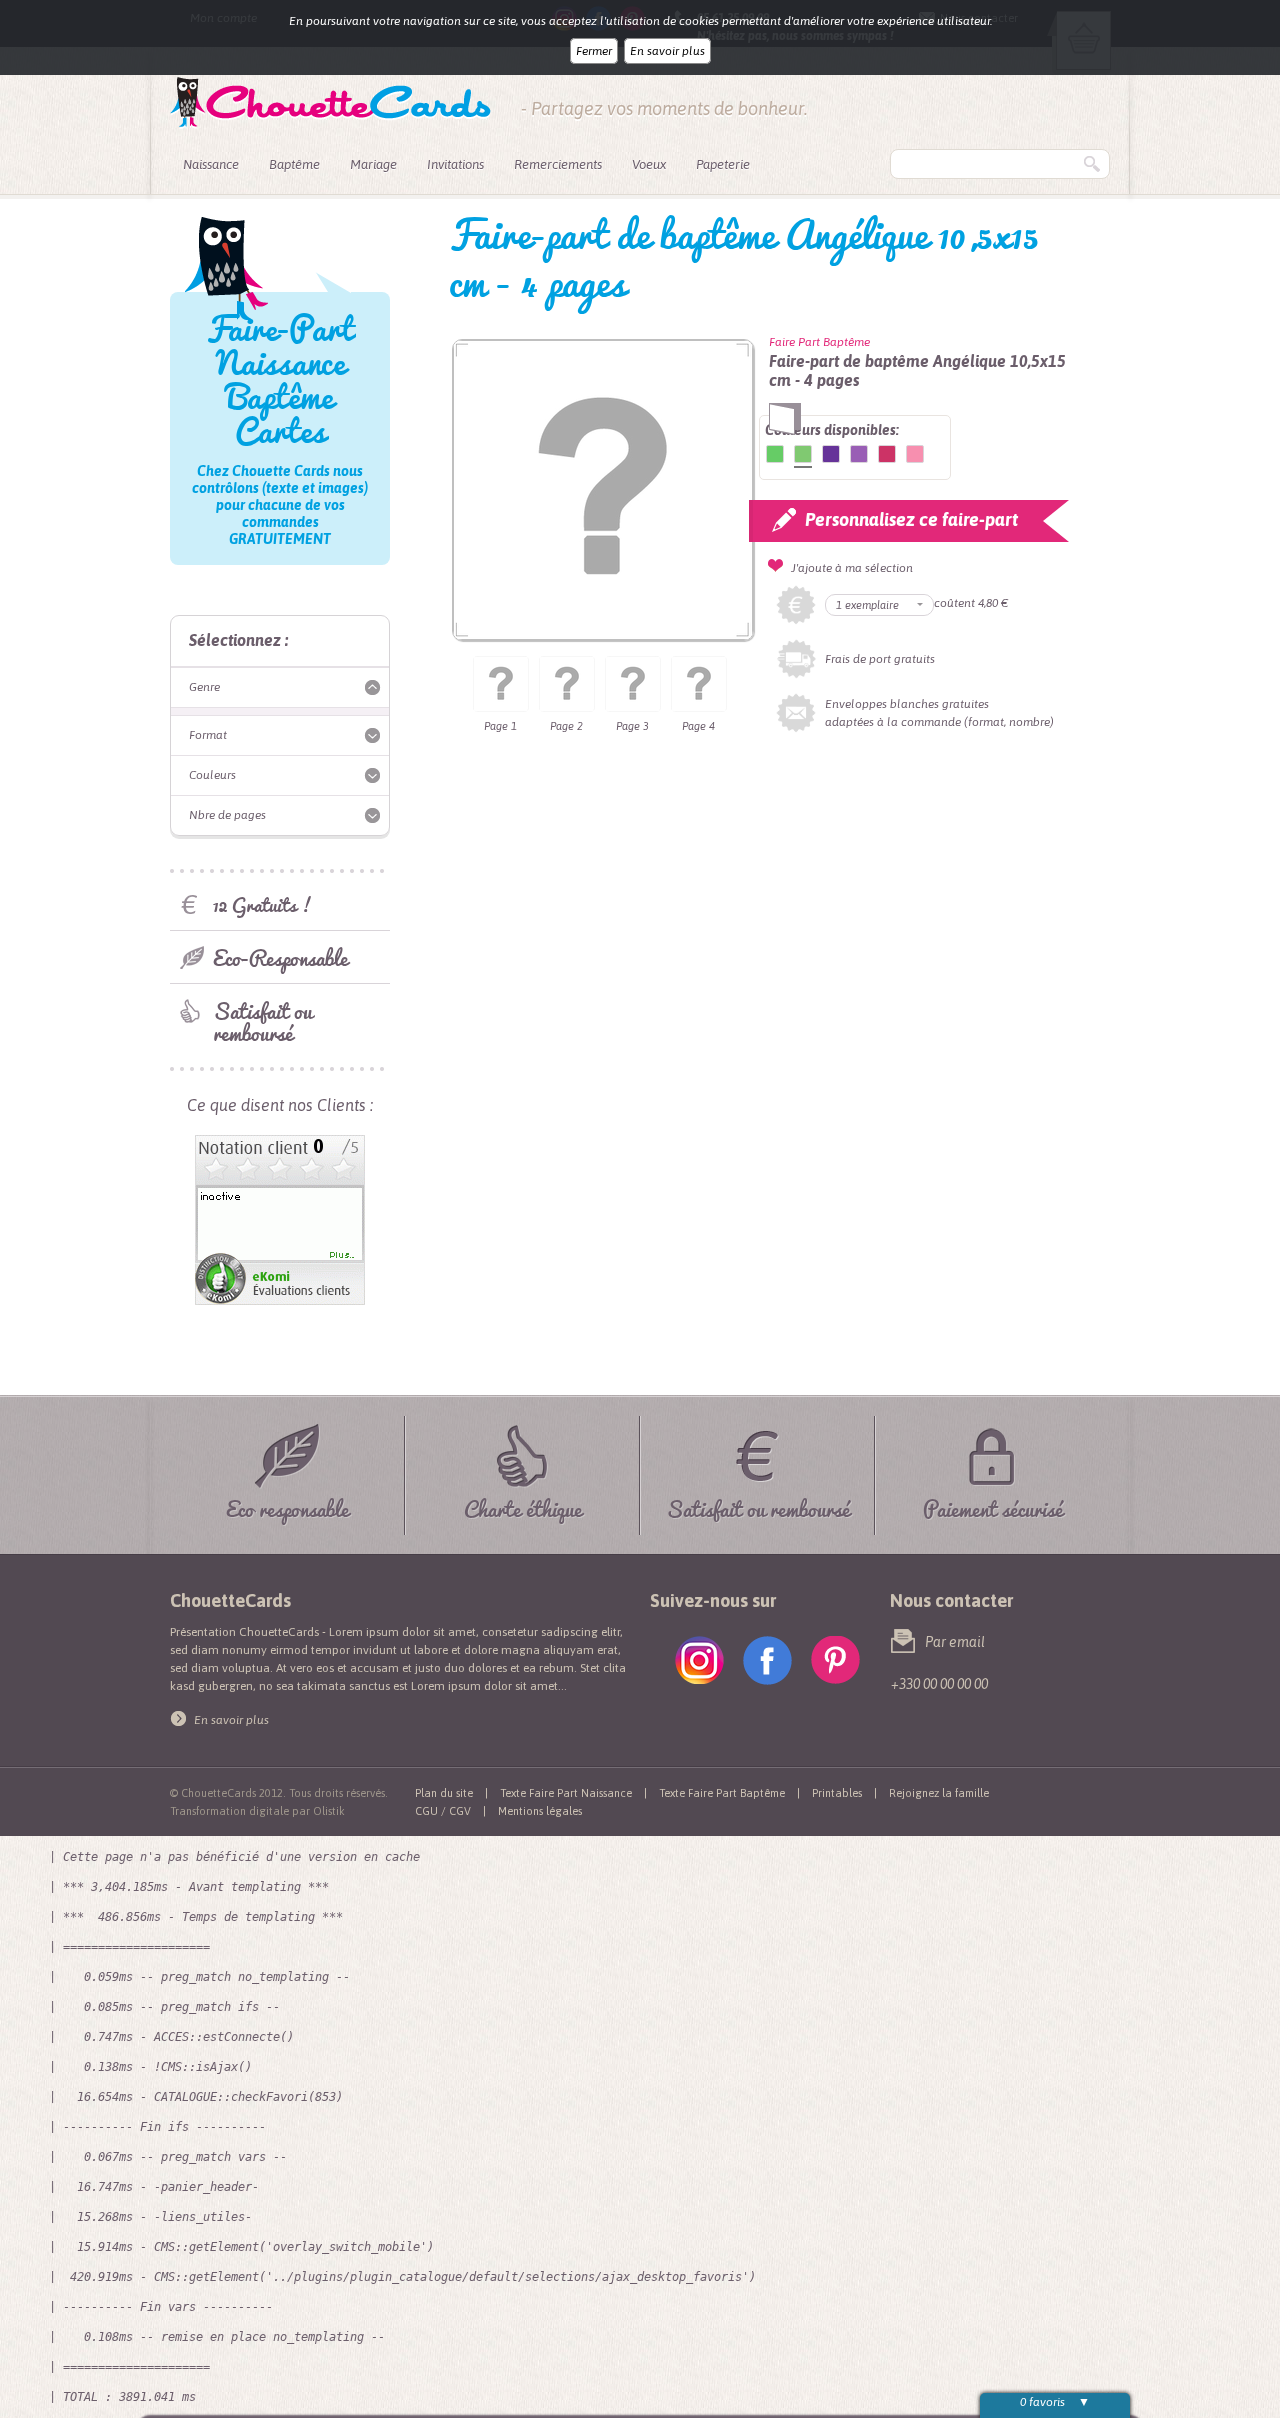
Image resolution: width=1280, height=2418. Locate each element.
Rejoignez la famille (939, 1793)
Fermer (594, 51)
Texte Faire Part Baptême (722, 1793)
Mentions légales (540, 1811)
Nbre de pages (227, 815)
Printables (837, 1793)
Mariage (373, 164)
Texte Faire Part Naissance (566, 1793)
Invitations (455, 164)
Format (208, 735)
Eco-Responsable (280, 957)
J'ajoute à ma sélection (852, 568)
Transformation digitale (229, 1811)
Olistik (329, 1811)
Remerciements (558, 164)
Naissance (211, 164)
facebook (767, 1660)
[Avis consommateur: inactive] (280, 1144)
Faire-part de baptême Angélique (775, 454)
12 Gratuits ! (262, 904)
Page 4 (698, 726)
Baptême (294, 164)
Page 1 (500, 726)
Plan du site (444, 1793)
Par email (955, 1642)
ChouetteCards (330, 103)
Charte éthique (523, 1505)
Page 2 (566, 726)
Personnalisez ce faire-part (911, 519)
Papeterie (723, 164)
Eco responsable (287, 1505)
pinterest (835, 1660)
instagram (699, 1660)
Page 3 (632, 726)
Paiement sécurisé (993, 1505)
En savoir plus (667, 51)
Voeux (649, 164)
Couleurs (212, 775)
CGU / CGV (443, 1811)
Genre (204, 687)
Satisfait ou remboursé (262, 1021)
